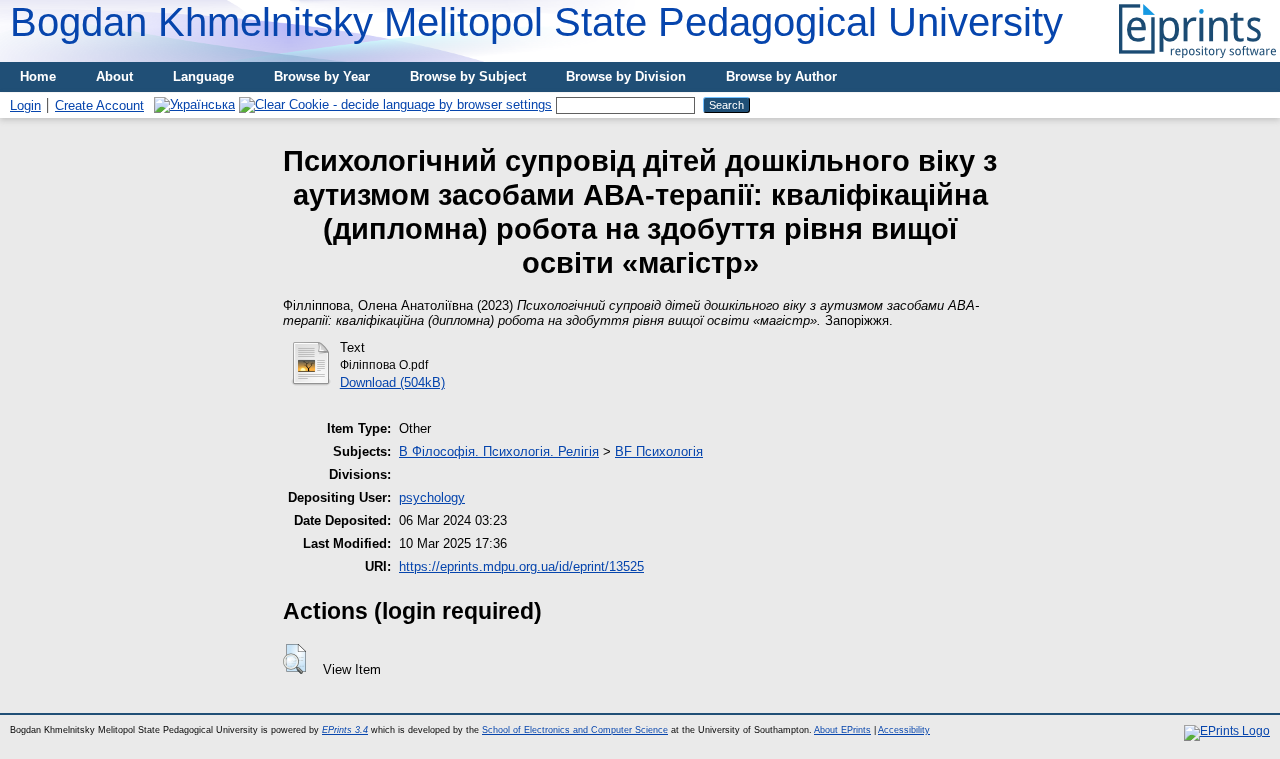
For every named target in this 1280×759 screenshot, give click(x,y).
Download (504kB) (392, 382)
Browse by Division (626, 76)
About (114, 76)
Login (25, 105)
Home (38, 76)
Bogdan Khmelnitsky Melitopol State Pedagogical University (536, 22)
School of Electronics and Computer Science (575, 730)
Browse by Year (322, 76)
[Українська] (194, 104)
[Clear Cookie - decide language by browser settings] (395, 104)
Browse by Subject (468, 76)
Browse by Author (781, 76)
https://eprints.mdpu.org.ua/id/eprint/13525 (521, 566)
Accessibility (904, 730)
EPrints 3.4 (345, 730)
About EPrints (842, 730)
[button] (294, 659)
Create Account (99, 105)
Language (203, 76)
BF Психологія (659, 451)
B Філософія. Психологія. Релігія (499, 451)
